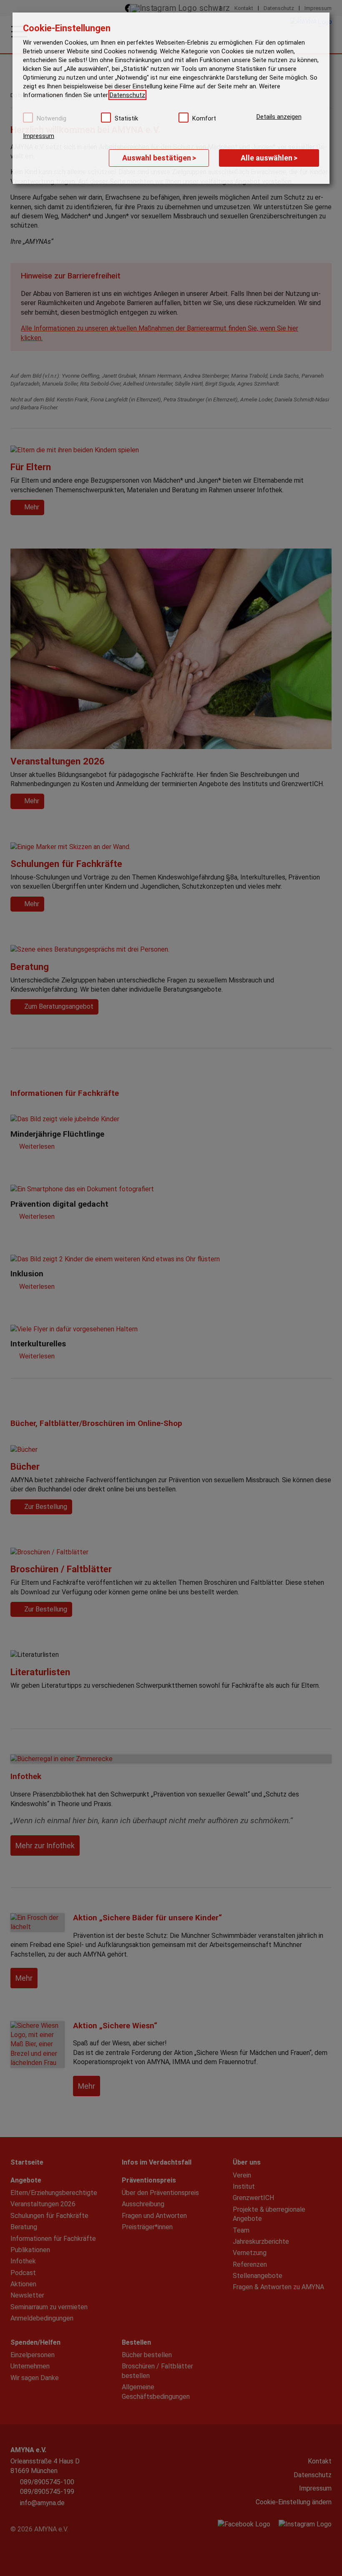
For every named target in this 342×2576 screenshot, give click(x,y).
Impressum (39, 136)
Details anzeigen (279, 117)
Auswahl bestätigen (159, 158)
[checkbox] (28, 118)
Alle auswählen (269, 158)
